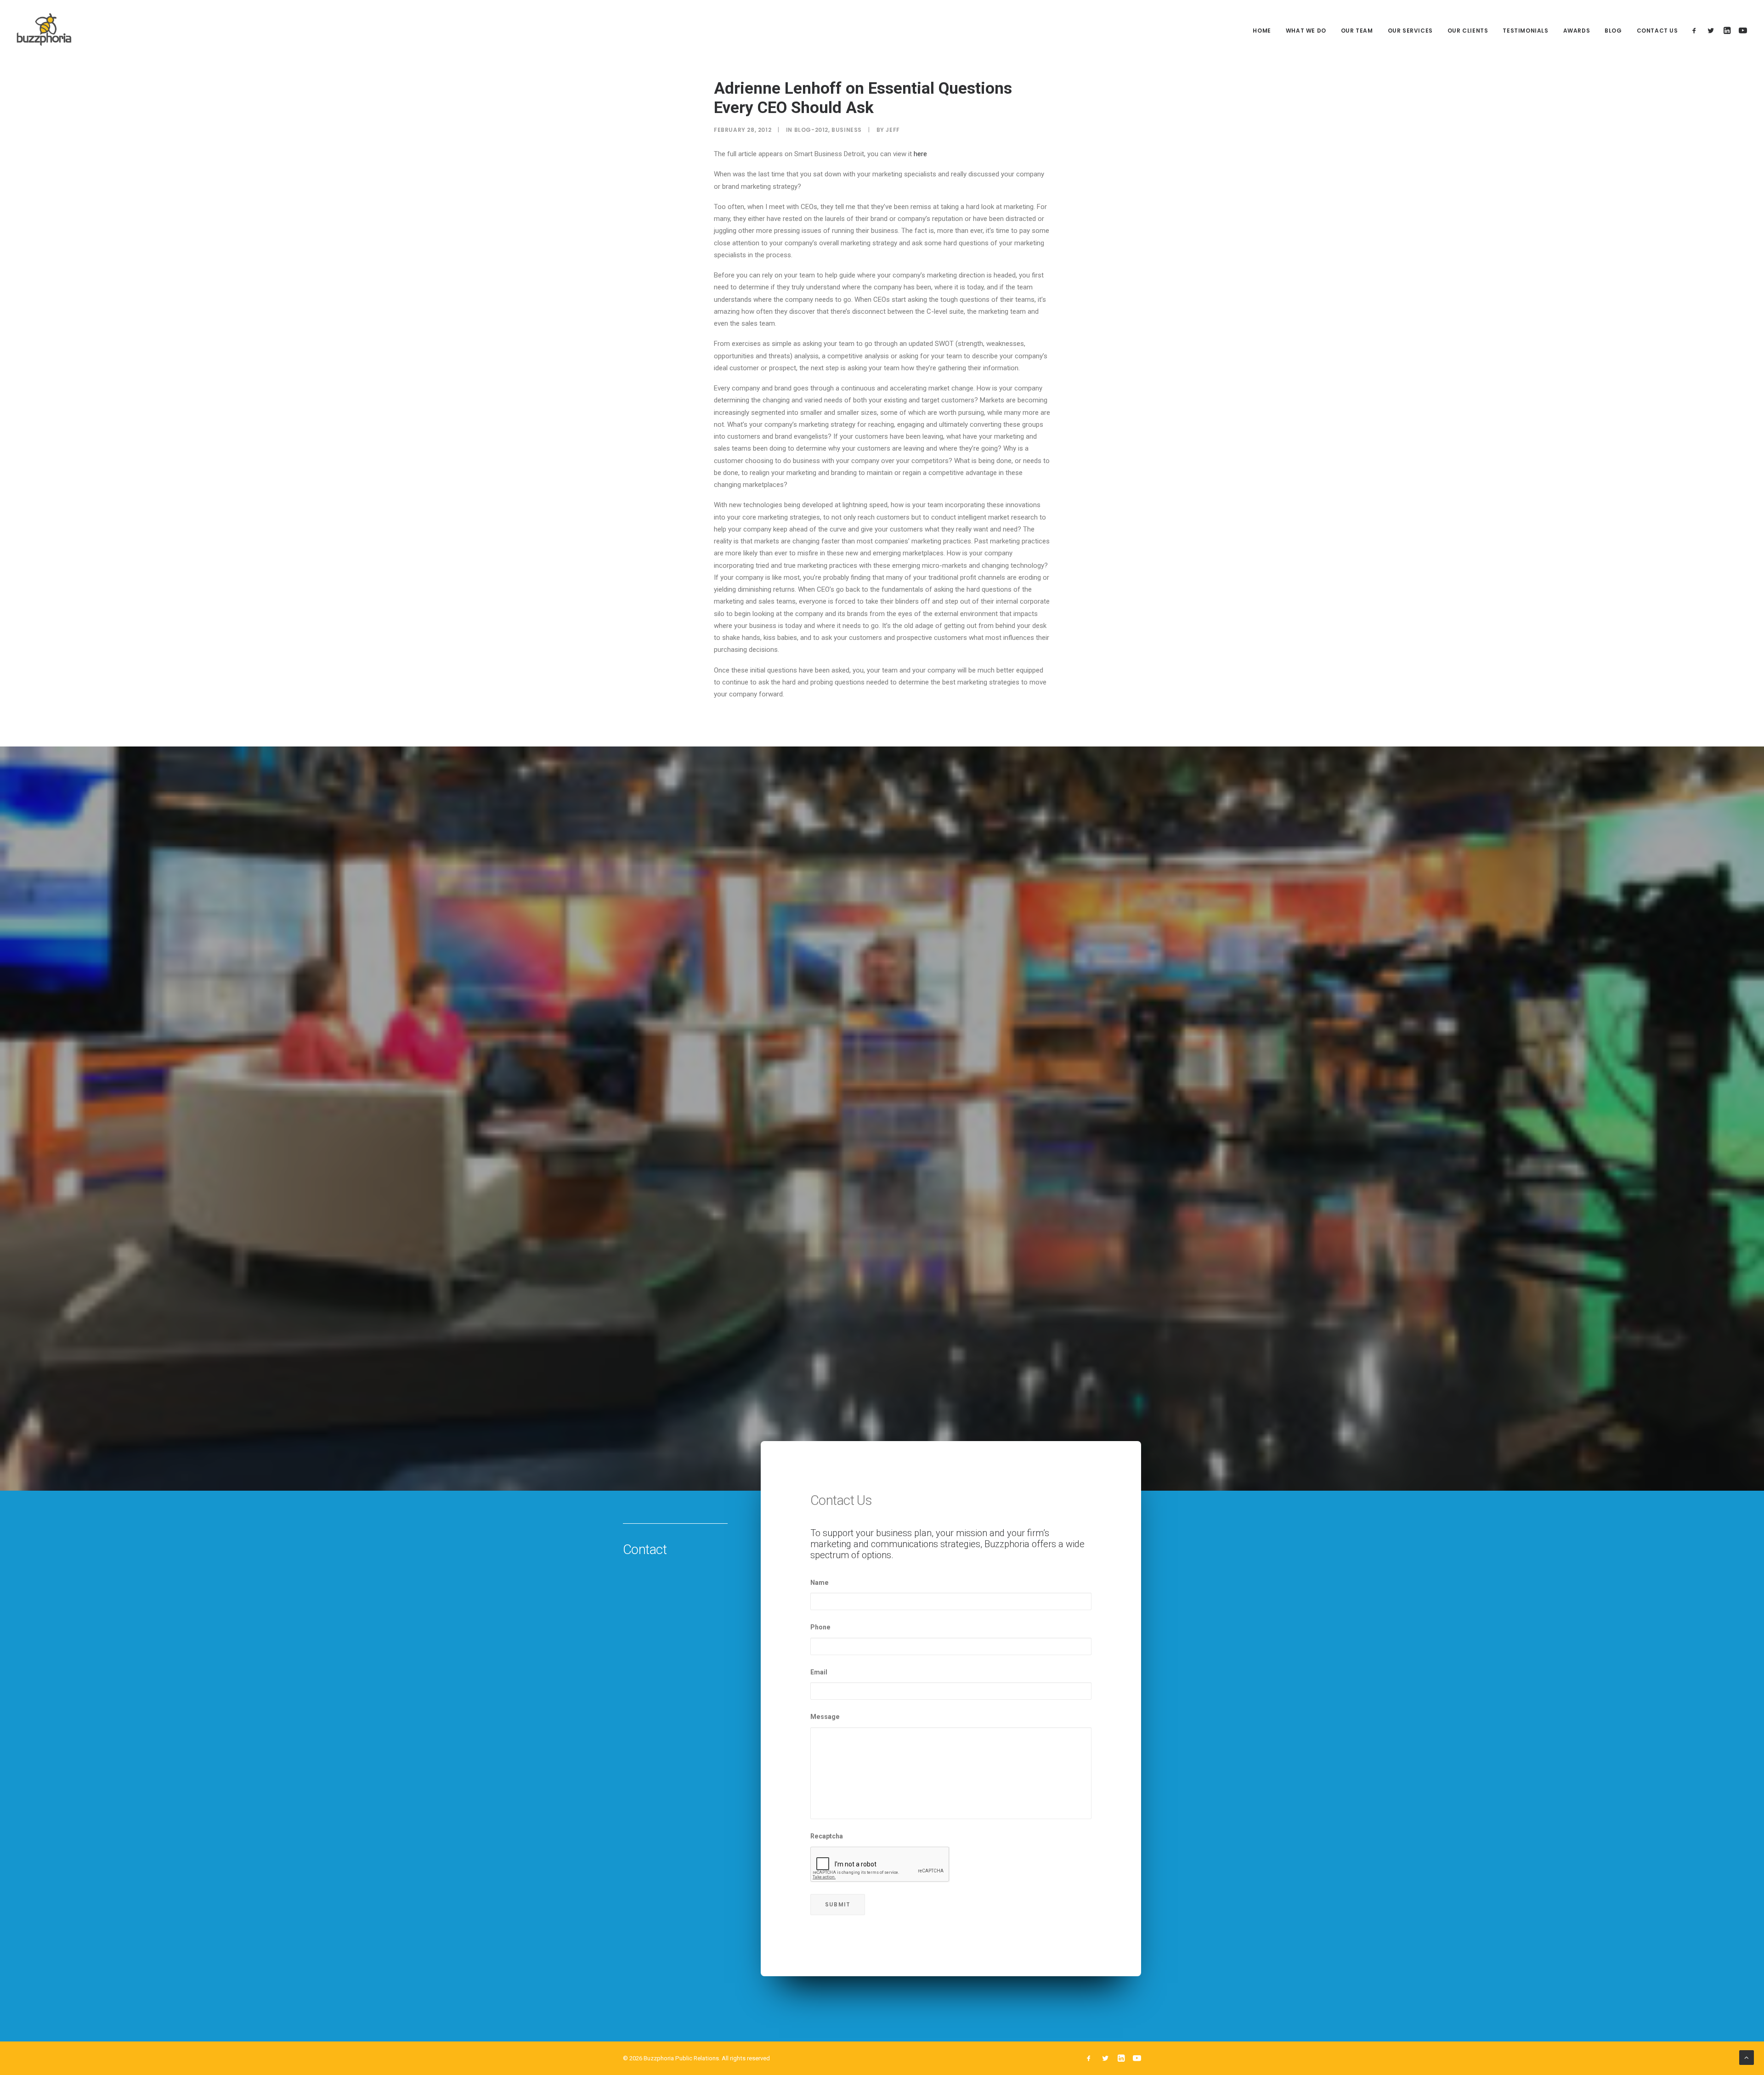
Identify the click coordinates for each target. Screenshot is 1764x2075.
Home (1262, 31)
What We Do (1306, 31)
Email (819, 1672)
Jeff (893, 130)
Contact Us (1657, 31)
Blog (1613, 31)
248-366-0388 (947, 2017)
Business (847, 130)
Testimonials (1525, 31)
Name (820, 1583)
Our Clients (1468, 31)
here (920, 154)
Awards (1577, 31)
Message (825, 1717)
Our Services (1410, 31)
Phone (820, 1627)
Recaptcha (827, 1836)
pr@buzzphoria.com (1091, 2017)
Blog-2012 (811, 130)
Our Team (1357, 31)
